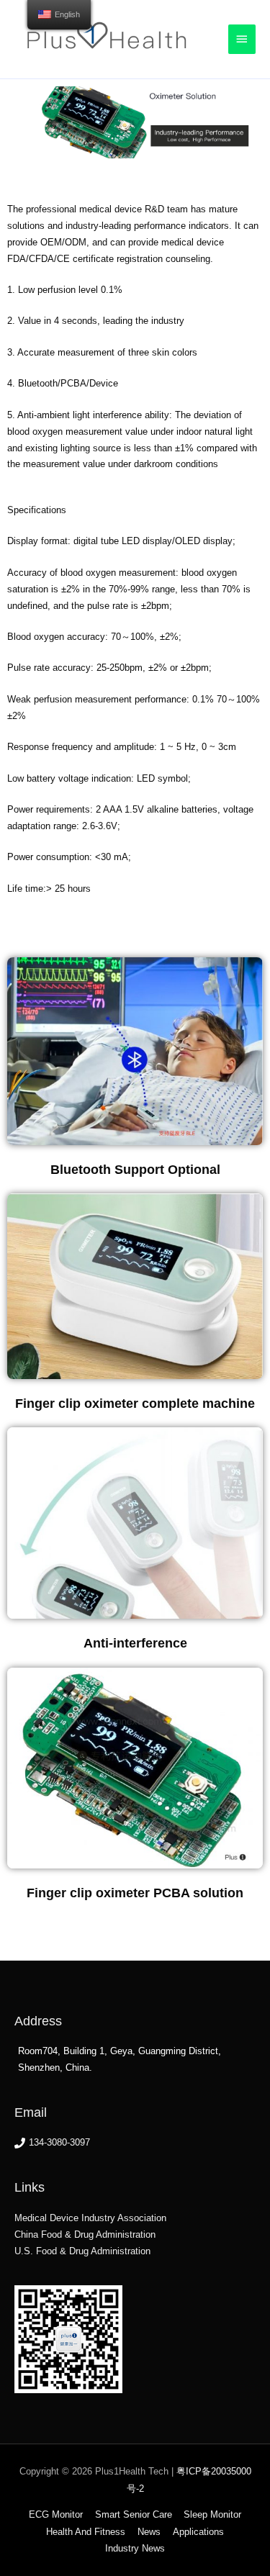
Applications (198, 2532)
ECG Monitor (56, 2514)
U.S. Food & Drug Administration (82, 2251)
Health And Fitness (86, 2532)
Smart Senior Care (134, 2514)
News (149, 2532)
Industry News (135, 2548)
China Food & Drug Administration (85, 2234)
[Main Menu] (242, 39)
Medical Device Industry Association (90, 2218)
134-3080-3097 (59, 2142)
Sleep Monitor (212, 2514)
